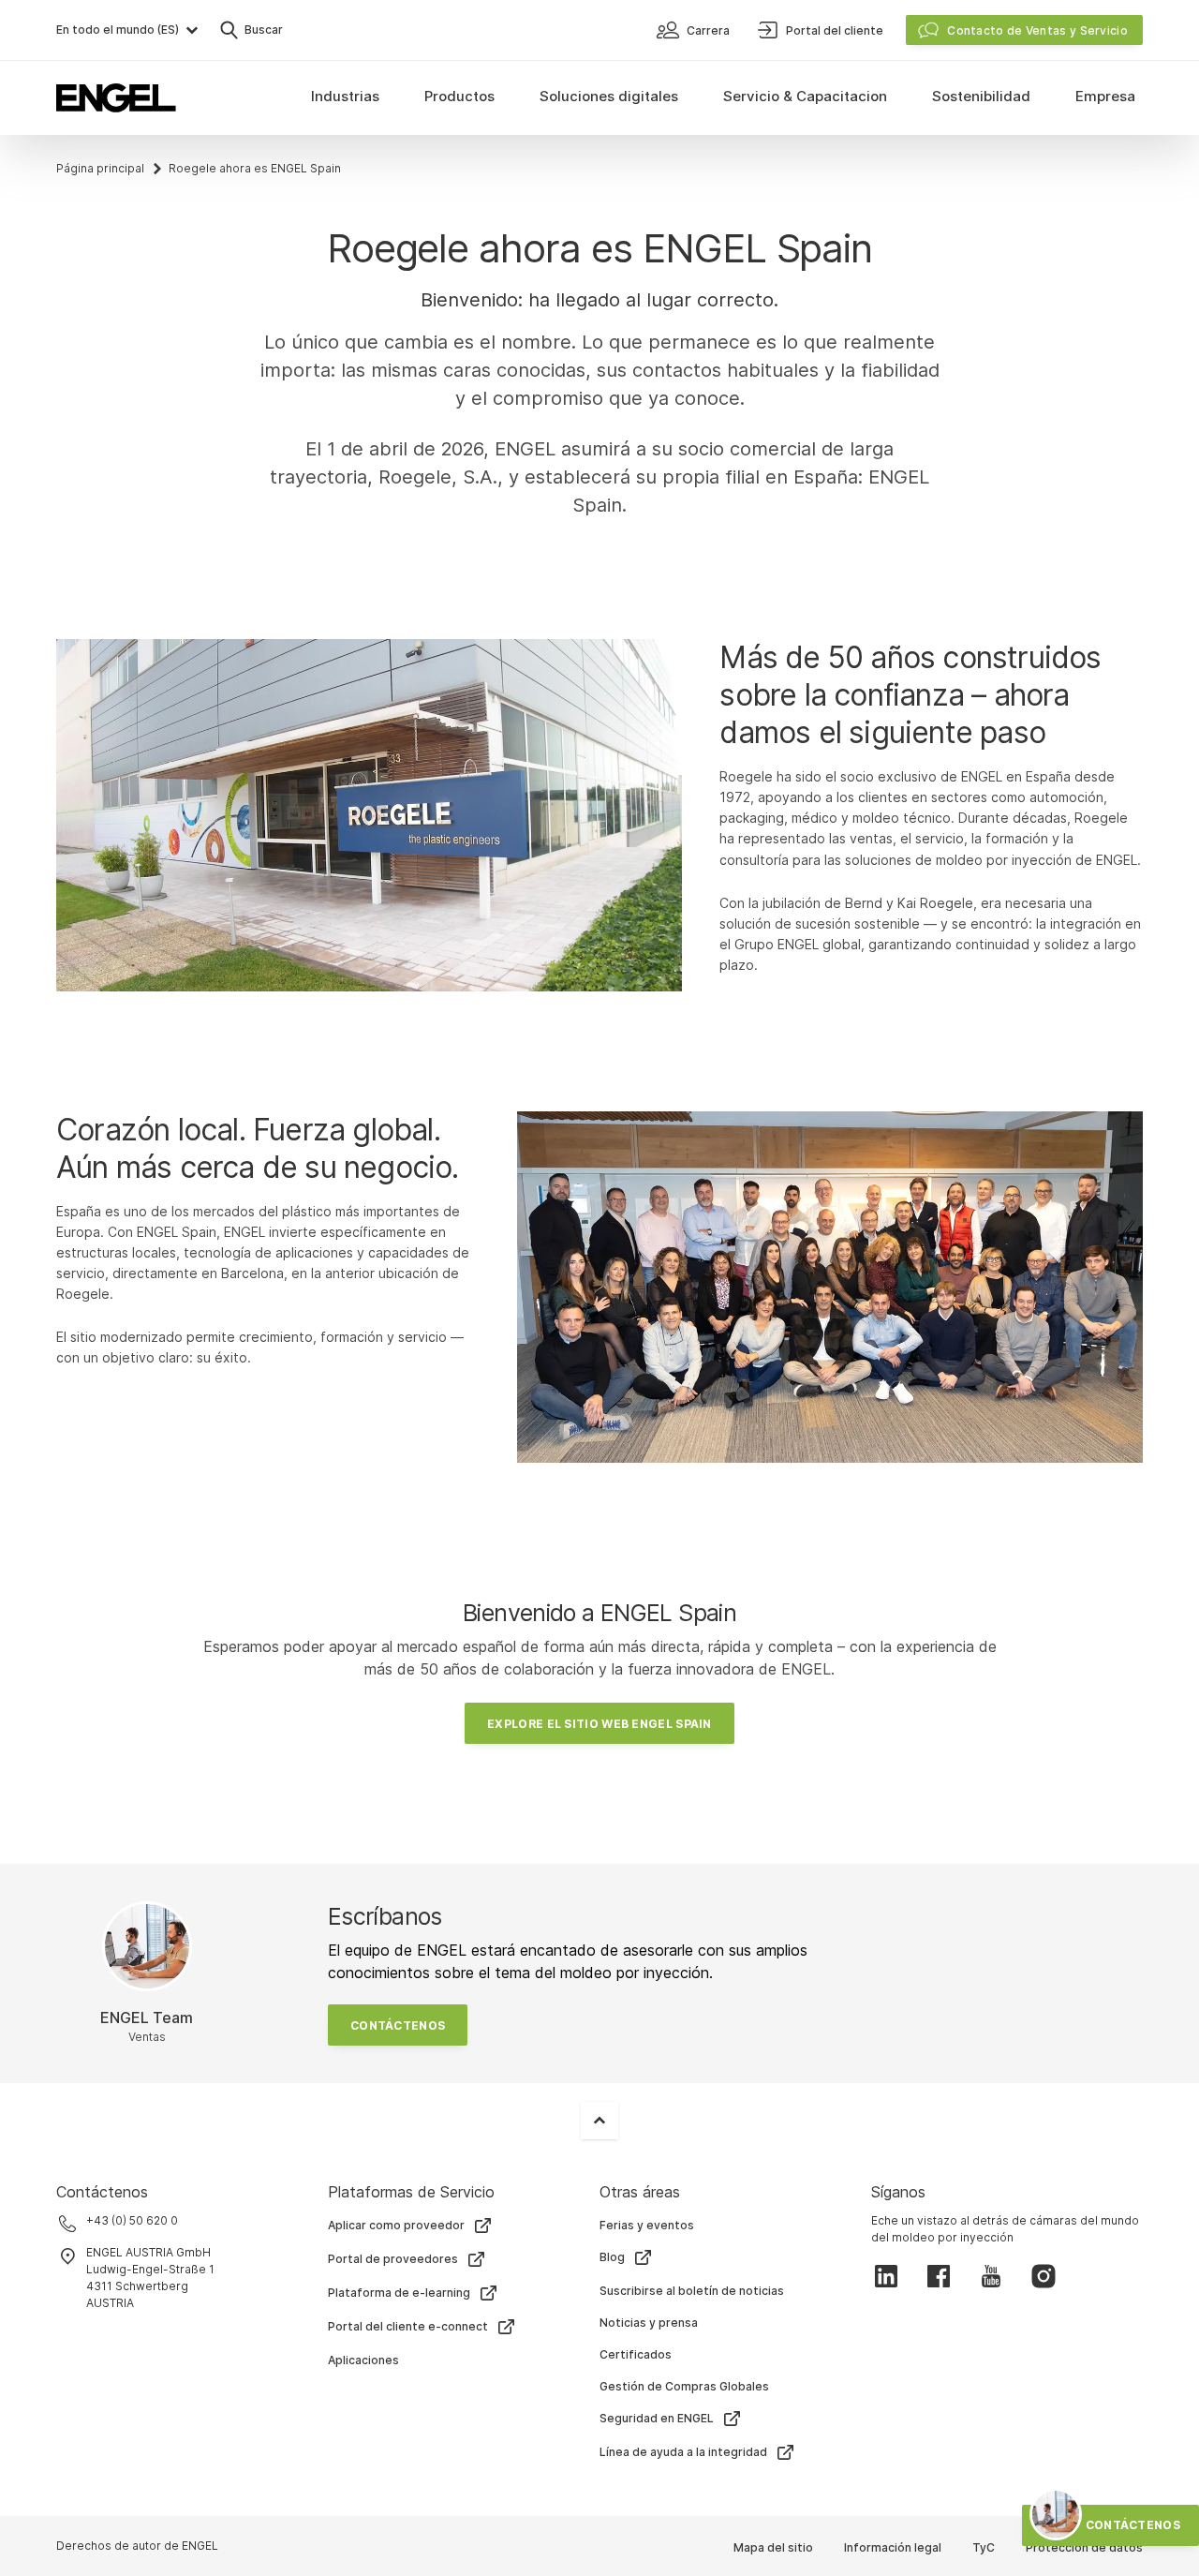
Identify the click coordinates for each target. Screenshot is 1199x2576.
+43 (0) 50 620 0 (132, 2220)
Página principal (100, 168)
